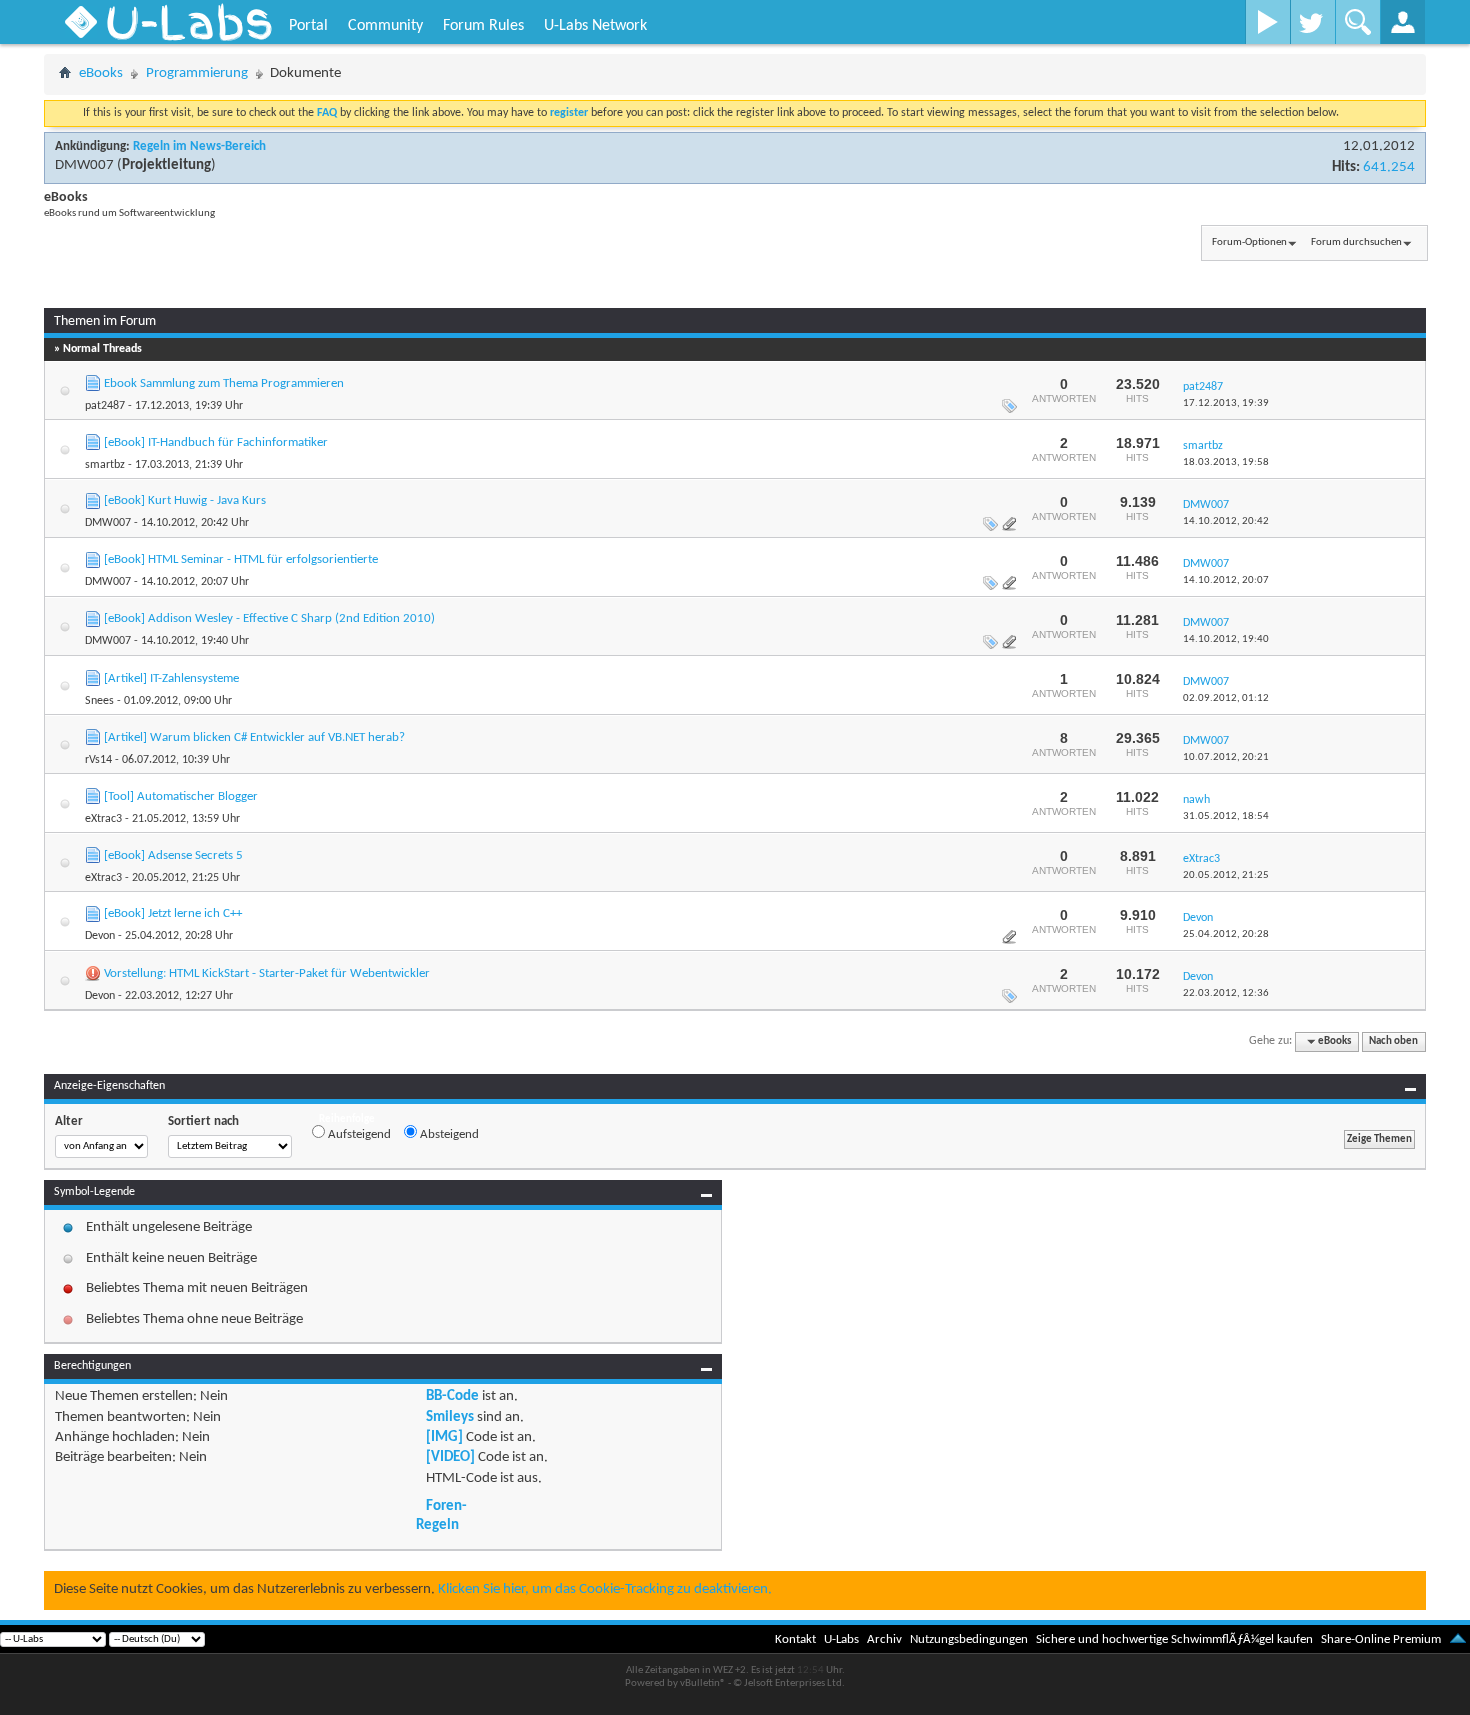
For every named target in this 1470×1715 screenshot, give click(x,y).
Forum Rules (483, 26)
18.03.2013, (1226, 462)
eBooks (101, 73)
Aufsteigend (358, 1134)
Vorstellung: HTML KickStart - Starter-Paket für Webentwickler (267, 973)
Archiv (884, 1639)
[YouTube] (1267, 22)
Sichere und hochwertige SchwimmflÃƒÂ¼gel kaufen (1174, 1639)
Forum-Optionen (1249, 242)
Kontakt (795, 1639)
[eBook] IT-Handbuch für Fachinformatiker (216, 442)
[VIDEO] (450, 1457)
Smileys (450, 1417)
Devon (100, 936)
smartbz (105, 465)
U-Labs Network (595, 26)
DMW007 (84, 165)
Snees (99, 701)
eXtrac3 (103, 819)
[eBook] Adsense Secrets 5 (173, 855)
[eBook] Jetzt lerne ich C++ (173, 913)
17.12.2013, (1226, 403)
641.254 (1389, 167)
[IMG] (444, 1437)
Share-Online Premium (1381, 1639)
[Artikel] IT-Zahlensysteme (171, 678)
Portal (308, 26)
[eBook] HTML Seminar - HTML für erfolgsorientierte (241, 559)
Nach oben (1393, 1041)
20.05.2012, (1226, 875)
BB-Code (452, 1396)
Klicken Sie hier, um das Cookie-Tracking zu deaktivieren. (605, 1589)
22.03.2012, (1226, 993)
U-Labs (841, 1639)
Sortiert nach (203, 1121)
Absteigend (448, 1134)
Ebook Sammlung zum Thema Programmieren (224, 383)
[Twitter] (1312, 22)
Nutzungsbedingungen (969, 1639)
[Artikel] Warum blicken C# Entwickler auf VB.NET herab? (254, 737)
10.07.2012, (1226, 757)
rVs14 (98, 760)
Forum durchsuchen (1356, 242)
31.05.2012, (1226, 816)
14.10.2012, (1226, 521)
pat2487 (105, 406)
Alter (69, 1121)
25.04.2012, (1226, 934)
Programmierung (197, 73)
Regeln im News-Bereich (199, 146)
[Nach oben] (1458, 1639)
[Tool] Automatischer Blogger (181, 796)
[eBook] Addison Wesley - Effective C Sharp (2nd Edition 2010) (269, 618)
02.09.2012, (1226, 698)
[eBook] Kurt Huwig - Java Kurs (185, 500)
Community (385, 26)
